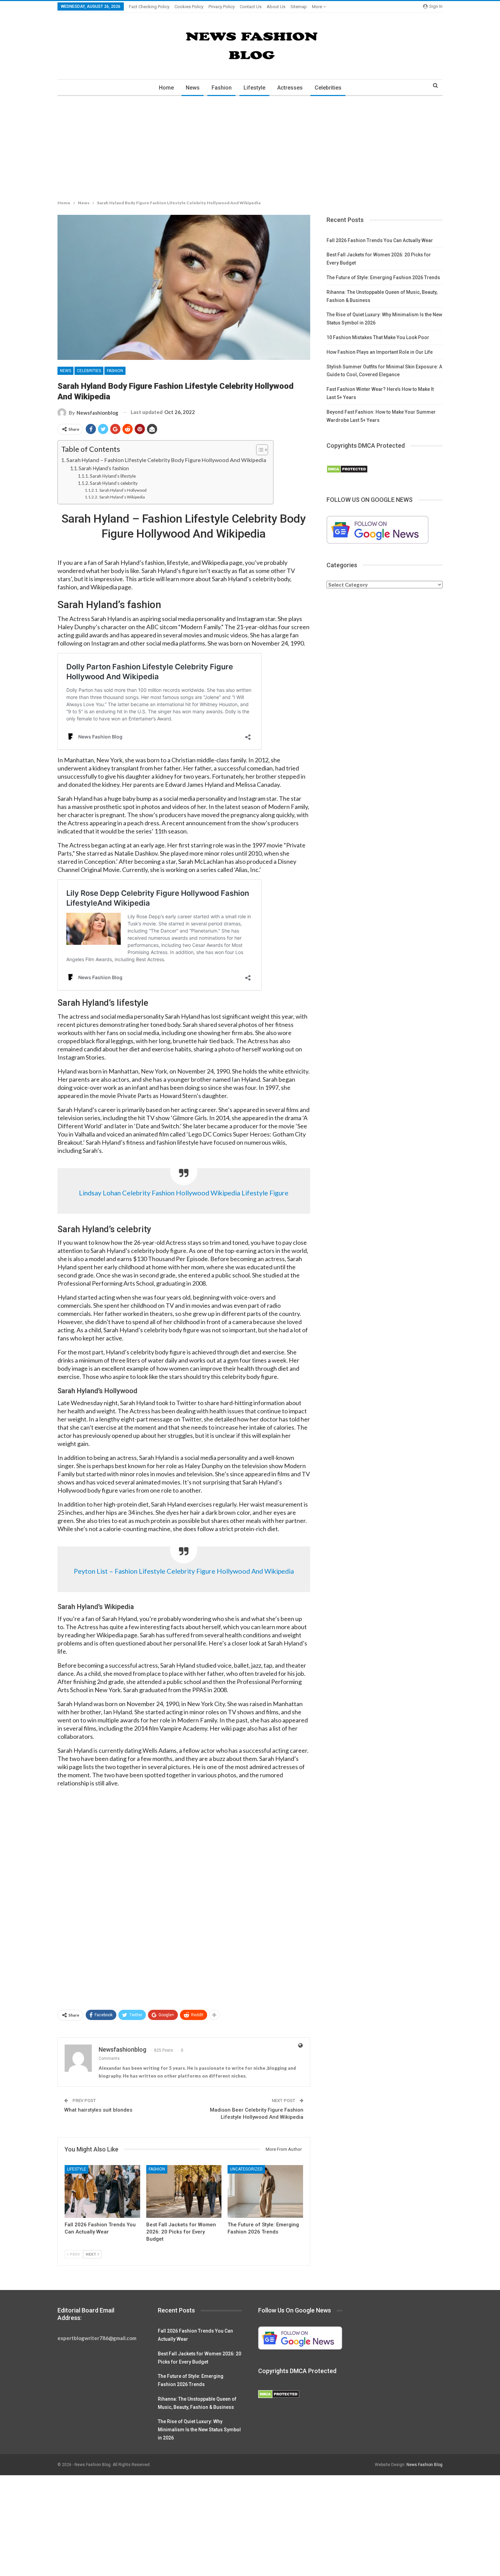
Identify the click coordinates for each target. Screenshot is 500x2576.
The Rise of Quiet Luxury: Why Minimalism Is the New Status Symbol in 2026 (199, 2430)
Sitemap (299, 7)
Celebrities (328, 88)
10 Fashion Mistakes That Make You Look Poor (378, 337)
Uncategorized (246, 2169)
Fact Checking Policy (149, 7)
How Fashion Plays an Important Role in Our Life (380, 352)
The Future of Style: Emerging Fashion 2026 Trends (383, 277)
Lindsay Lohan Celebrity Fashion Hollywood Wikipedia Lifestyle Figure (184, 1193)
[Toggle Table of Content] (259, 450)
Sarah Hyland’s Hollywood (123, 490)
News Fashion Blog (424, 2465)
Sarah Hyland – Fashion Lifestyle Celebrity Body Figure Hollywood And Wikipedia (166, 460)
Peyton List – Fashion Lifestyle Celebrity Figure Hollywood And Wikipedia (184, 1571)
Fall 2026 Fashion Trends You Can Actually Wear (380, 240)
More (318, 7)
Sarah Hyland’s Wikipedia (122, 497)
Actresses (290, 88)
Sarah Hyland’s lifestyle (113, 476)
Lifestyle (254, 88)
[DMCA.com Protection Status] (347, 469)
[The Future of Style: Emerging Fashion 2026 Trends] (265, 2191)
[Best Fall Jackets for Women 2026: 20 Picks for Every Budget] (184, 2191)
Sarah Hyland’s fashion (104, 468)
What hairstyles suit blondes (98, 2110)
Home (166, 88)
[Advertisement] (204, 146)
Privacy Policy (222, 7)
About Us (276, 7)
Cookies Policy (189, 7)
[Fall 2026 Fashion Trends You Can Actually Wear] (102, 2191)
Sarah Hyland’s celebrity (114, 483)
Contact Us (251, 7)
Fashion (222, 88)
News (193, 88)
